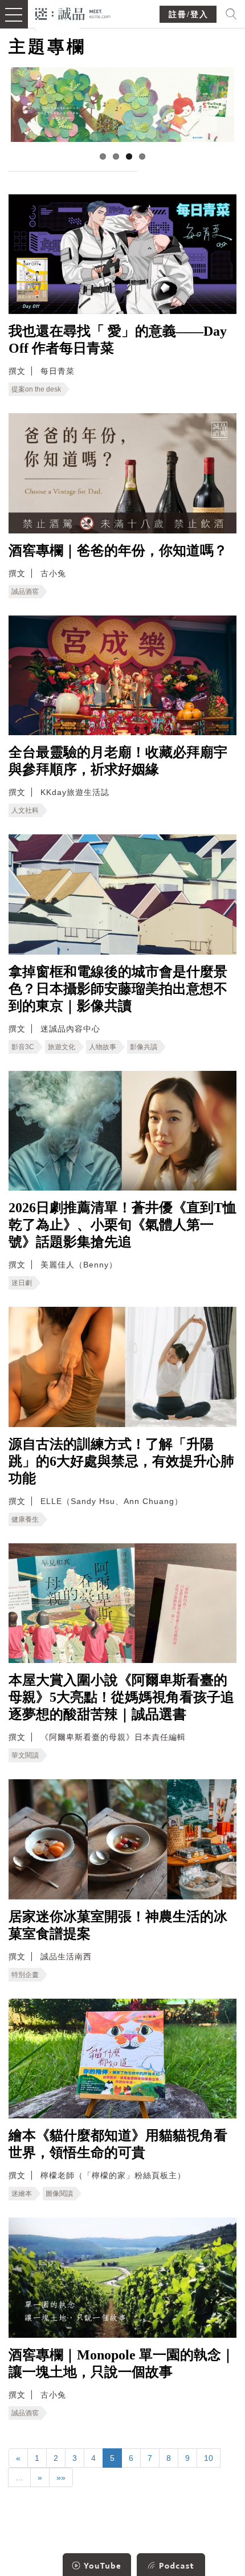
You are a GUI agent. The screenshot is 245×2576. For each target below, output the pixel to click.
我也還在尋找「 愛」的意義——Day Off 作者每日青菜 (118, 340)
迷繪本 (22, 2194)
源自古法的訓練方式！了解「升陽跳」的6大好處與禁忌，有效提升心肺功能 (121, 1461)
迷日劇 (22, 1283)
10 (209, 2458)
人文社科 (25, 810)
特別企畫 (25, 1975)
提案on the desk (36, 389)
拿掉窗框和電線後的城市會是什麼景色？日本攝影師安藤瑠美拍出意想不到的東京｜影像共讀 (118, 989)
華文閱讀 (25, 1755)
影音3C (23, 1047)
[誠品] (73, 13)
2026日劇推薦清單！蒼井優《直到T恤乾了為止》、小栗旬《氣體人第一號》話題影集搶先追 (122, 1225)
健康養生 (25, 1519)
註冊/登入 (189, 15)
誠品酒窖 (25, 592)
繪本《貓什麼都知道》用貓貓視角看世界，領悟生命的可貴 (118, 2144)
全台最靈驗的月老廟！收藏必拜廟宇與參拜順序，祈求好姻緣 (118, 761)
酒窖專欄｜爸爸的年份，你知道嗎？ (118, 551)
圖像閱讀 (59, 2194)
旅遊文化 (62, 1047)
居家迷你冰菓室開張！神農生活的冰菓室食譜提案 (118, 1925)
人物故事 (103, 1047)
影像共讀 (144, 1047)
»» (61, 2477)
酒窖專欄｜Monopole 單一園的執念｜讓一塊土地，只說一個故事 (122, 2363)
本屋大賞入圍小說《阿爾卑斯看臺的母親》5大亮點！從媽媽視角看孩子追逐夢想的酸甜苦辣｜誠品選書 (121, 1697)
